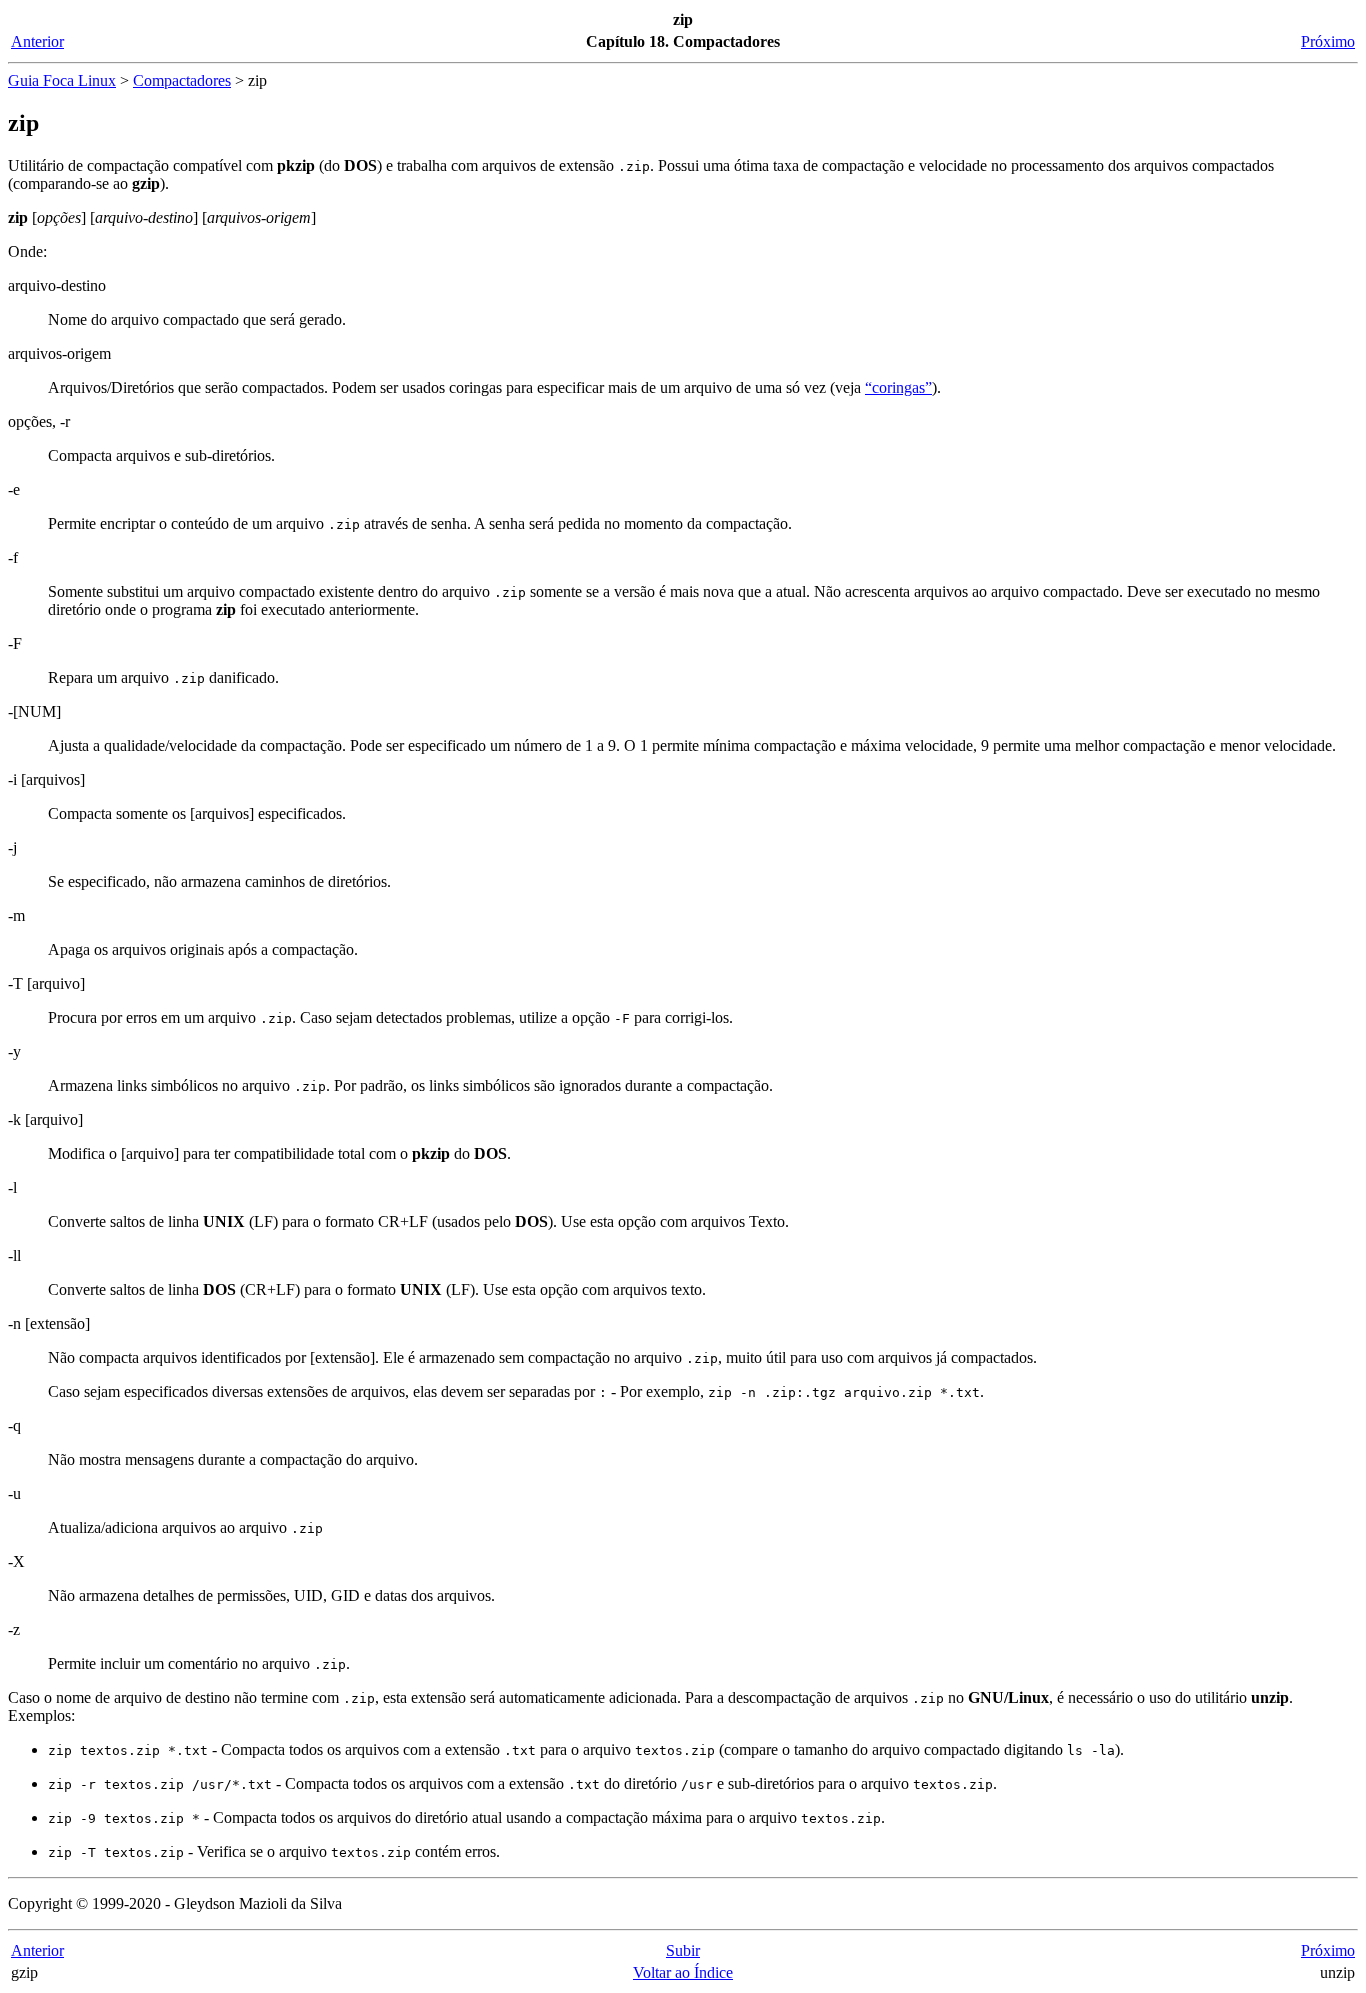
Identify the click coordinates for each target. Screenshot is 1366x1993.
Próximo (1328, 41)
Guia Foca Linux (62, 80)
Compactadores (182, 80)
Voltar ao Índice (683, 1972)
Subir (683, 1950)
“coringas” (898, 387)
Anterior (37, 41)
